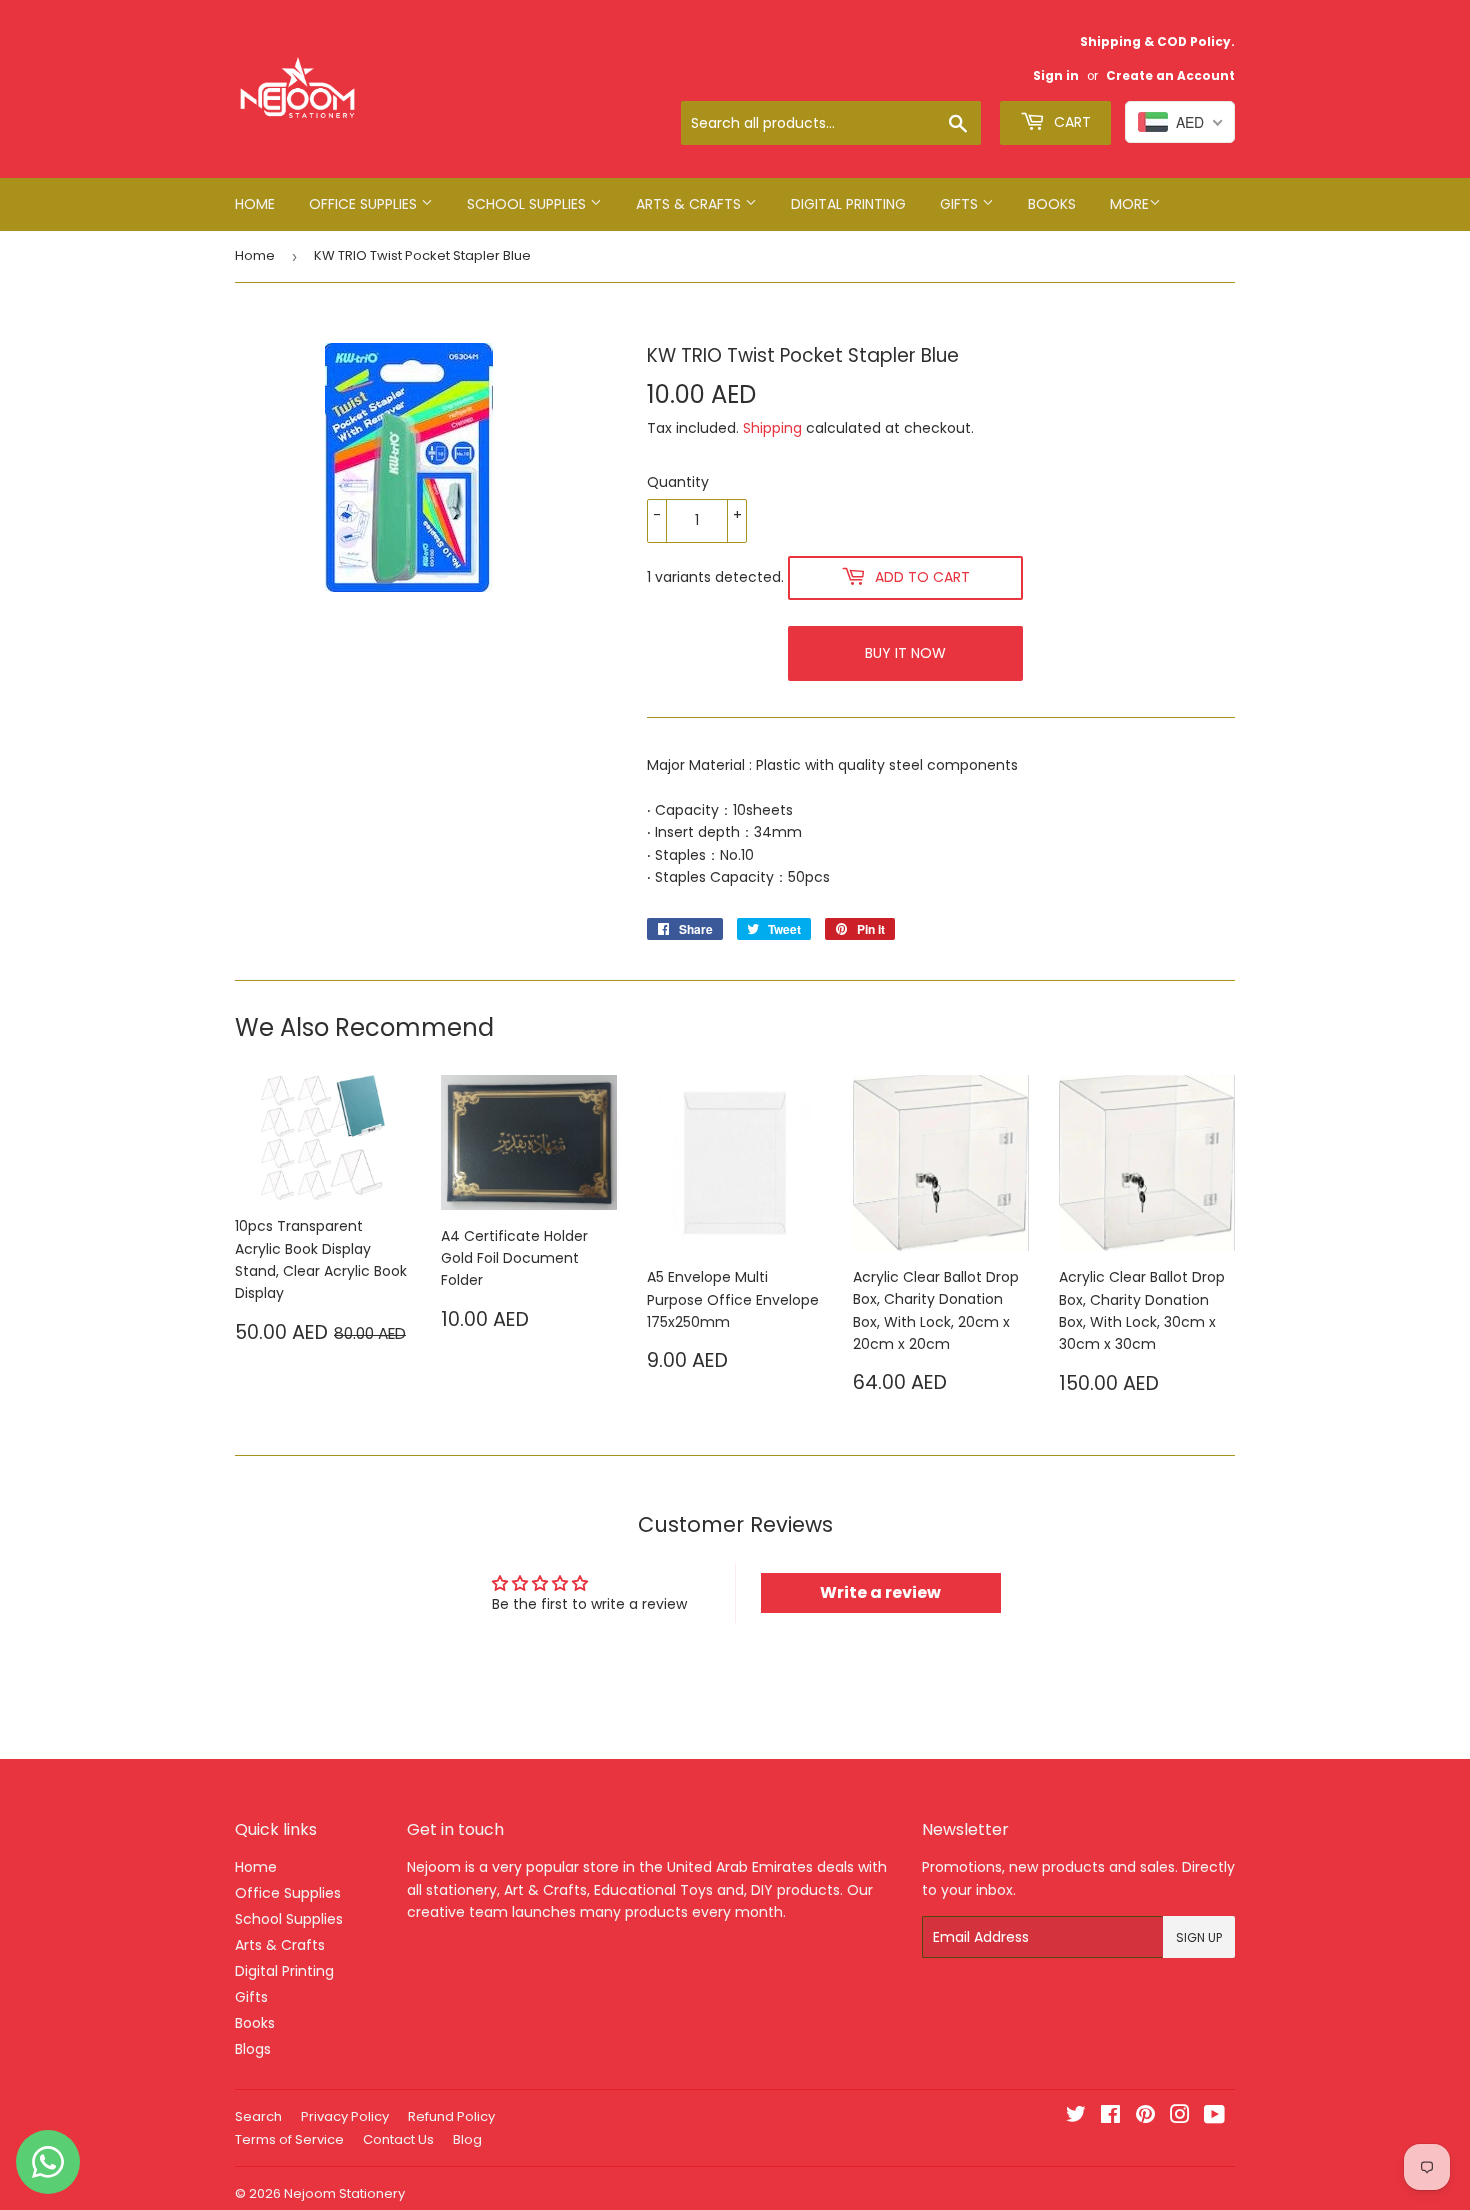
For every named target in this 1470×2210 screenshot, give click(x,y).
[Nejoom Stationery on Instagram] (1180, 2117)
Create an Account (1170, 76)
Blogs (253, 2049)
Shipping (772, 428)
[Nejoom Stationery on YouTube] (1214, 2117)
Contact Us (398, 2139)
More (1129, 204)
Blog (467, 2139)
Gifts (961, 204)
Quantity (678, 482)
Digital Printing (848, 204)
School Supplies (528, 204)
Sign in (1056, 76)
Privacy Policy (345, 2116)
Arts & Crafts (690, 204)
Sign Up (1199, 1937)
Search (258, 2116)
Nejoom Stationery (344, 2193)
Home (255, 204)
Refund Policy (451, 2116)
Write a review (880, 1592)
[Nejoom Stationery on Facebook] (1110, 2117)
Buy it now (905, 653)
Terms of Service (289, 2139)
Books (1052, 204)
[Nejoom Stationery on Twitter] (1076, 2117)
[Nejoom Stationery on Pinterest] (1145, 2117)
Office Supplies (365, 204)
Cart (1070, 122)
